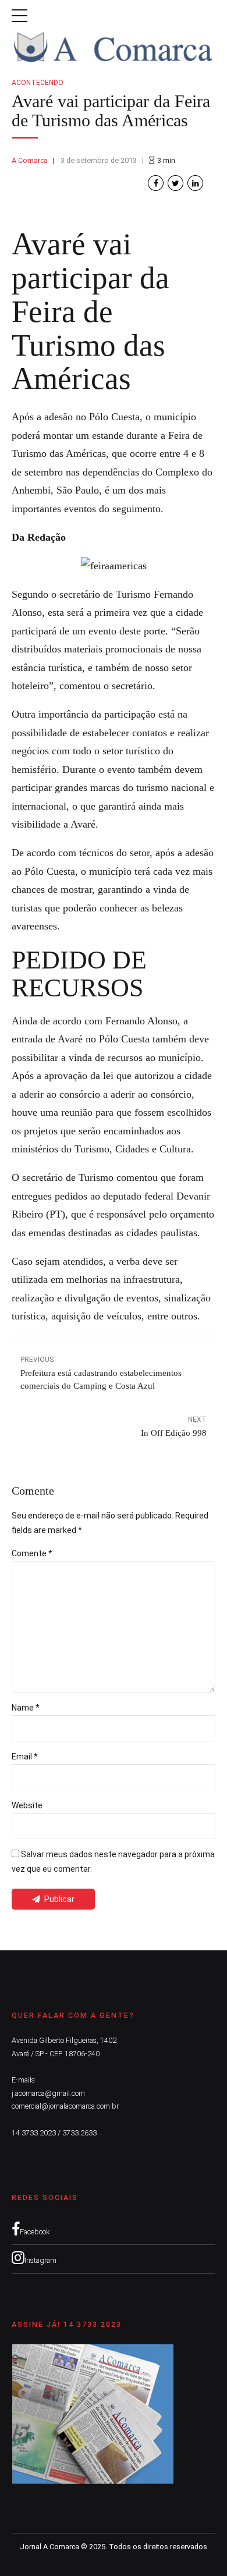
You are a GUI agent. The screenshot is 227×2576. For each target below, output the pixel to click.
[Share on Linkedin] (195, 183)
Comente (32, 1553)
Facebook (35, 2232)
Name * (26, 1708)
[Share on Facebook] (156, 183)
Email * (25, 1757)
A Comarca (30, 160)
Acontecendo (38, 83)
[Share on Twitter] (175, 183)
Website (27, 1805)
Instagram (40, 2260)
